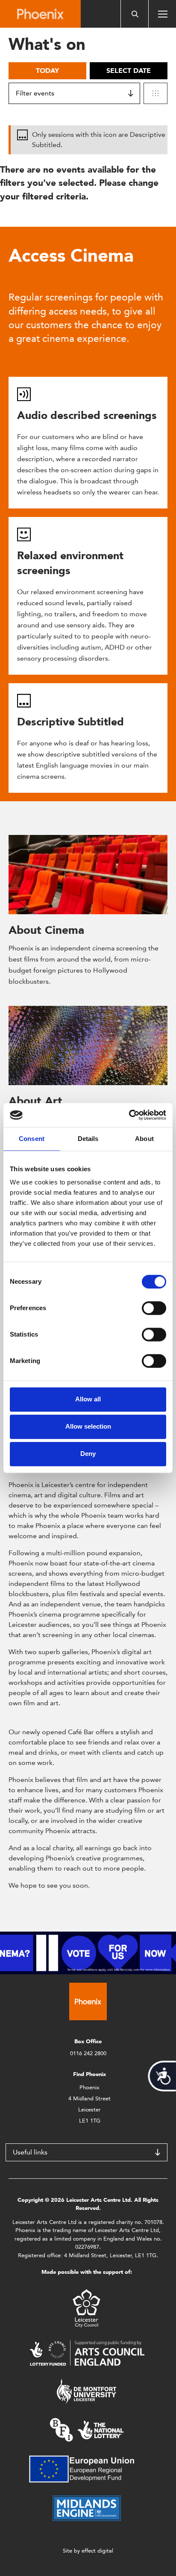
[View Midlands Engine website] (87, 2508)
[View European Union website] (87, 2468)
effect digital (97, 2551)
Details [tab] (88, 1139)
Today (47, 71)
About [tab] (144, 1139)
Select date (129, 71)
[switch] (154, 1308)
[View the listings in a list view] (155, 93)
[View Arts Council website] (87, 2352)
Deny (88, 1454)
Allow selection (88, 1426)
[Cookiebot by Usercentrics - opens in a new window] (129, 1115)
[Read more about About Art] (88, 1045)
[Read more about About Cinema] (88, 875)
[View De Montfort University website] (87, 2391)
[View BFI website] (87, 2429)
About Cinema (46, 930)
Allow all (88, 1399)
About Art (35, 1101)
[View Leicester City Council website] (87, 2308)
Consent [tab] (32, 1139)
